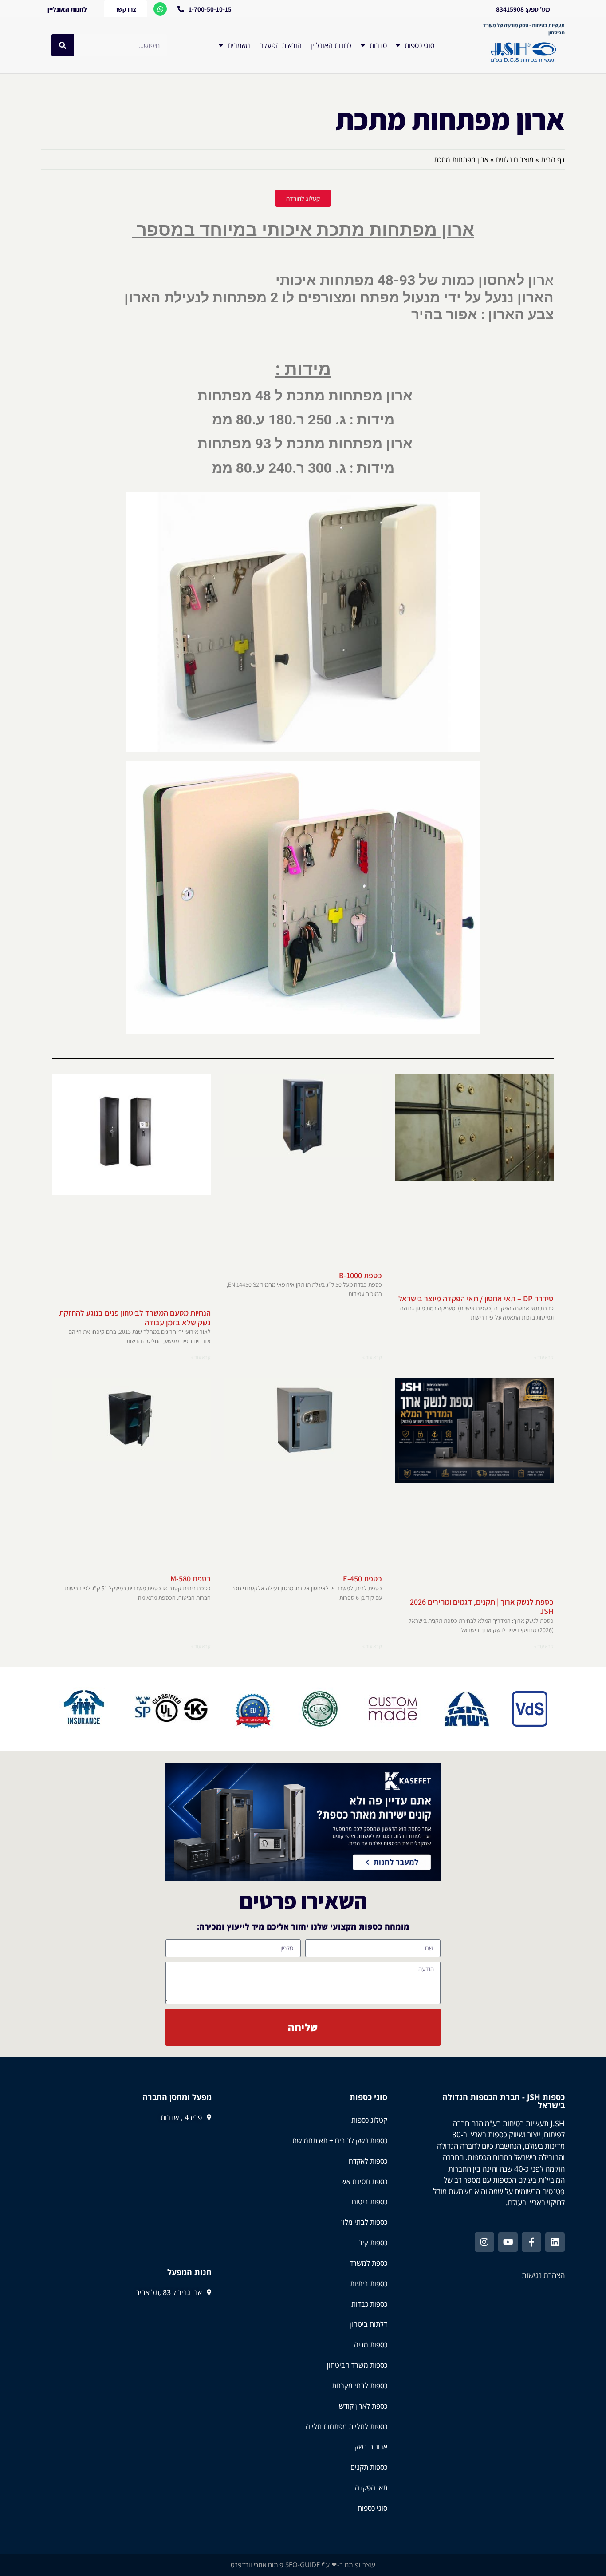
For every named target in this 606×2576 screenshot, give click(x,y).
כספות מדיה (371, 2345)
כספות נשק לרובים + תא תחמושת (340, 2140)
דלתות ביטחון (368, 2324)
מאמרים (239, 45)
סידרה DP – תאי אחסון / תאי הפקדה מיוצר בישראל (476, 1298)
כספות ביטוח (370, 2202)
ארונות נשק (371, 2447)
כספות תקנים (369, 2467)
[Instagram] (484, 2242)
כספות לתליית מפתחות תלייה (346, 2426)
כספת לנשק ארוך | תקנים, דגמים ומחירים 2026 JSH (482, 1607)
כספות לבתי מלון (364, 2222)
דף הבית (553, 159)
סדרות (378, 45)
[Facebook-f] (531, 2242)
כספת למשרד (368, 2263)
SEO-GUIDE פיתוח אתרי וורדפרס (275, 2564)
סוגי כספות (419, 45)
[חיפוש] (63, 45)
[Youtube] (508, 2242)
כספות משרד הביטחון (357, 2365)
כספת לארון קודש (363, 2406)
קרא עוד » (544, 1357)
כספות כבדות (369, 2304)
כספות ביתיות (369, 2283)
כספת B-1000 (360, 1275)
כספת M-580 (191, 1579)
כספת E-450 (362, 1579)
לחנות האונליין (331, 45)
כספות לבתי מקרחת (360, 2386)
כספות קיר (373, 2243)
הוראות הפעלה (280, 45)
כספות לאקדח (368, 2161)
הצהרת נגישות (543, 2275)
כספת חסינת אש (364, 2181)
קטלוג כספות (369, 2120)
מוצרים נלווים (515, 159)
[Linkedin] (555, 2242)
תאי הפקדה (371, 2488)
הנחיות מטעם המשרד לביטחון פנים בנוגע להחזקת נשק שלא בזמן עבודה (135, 1318)
